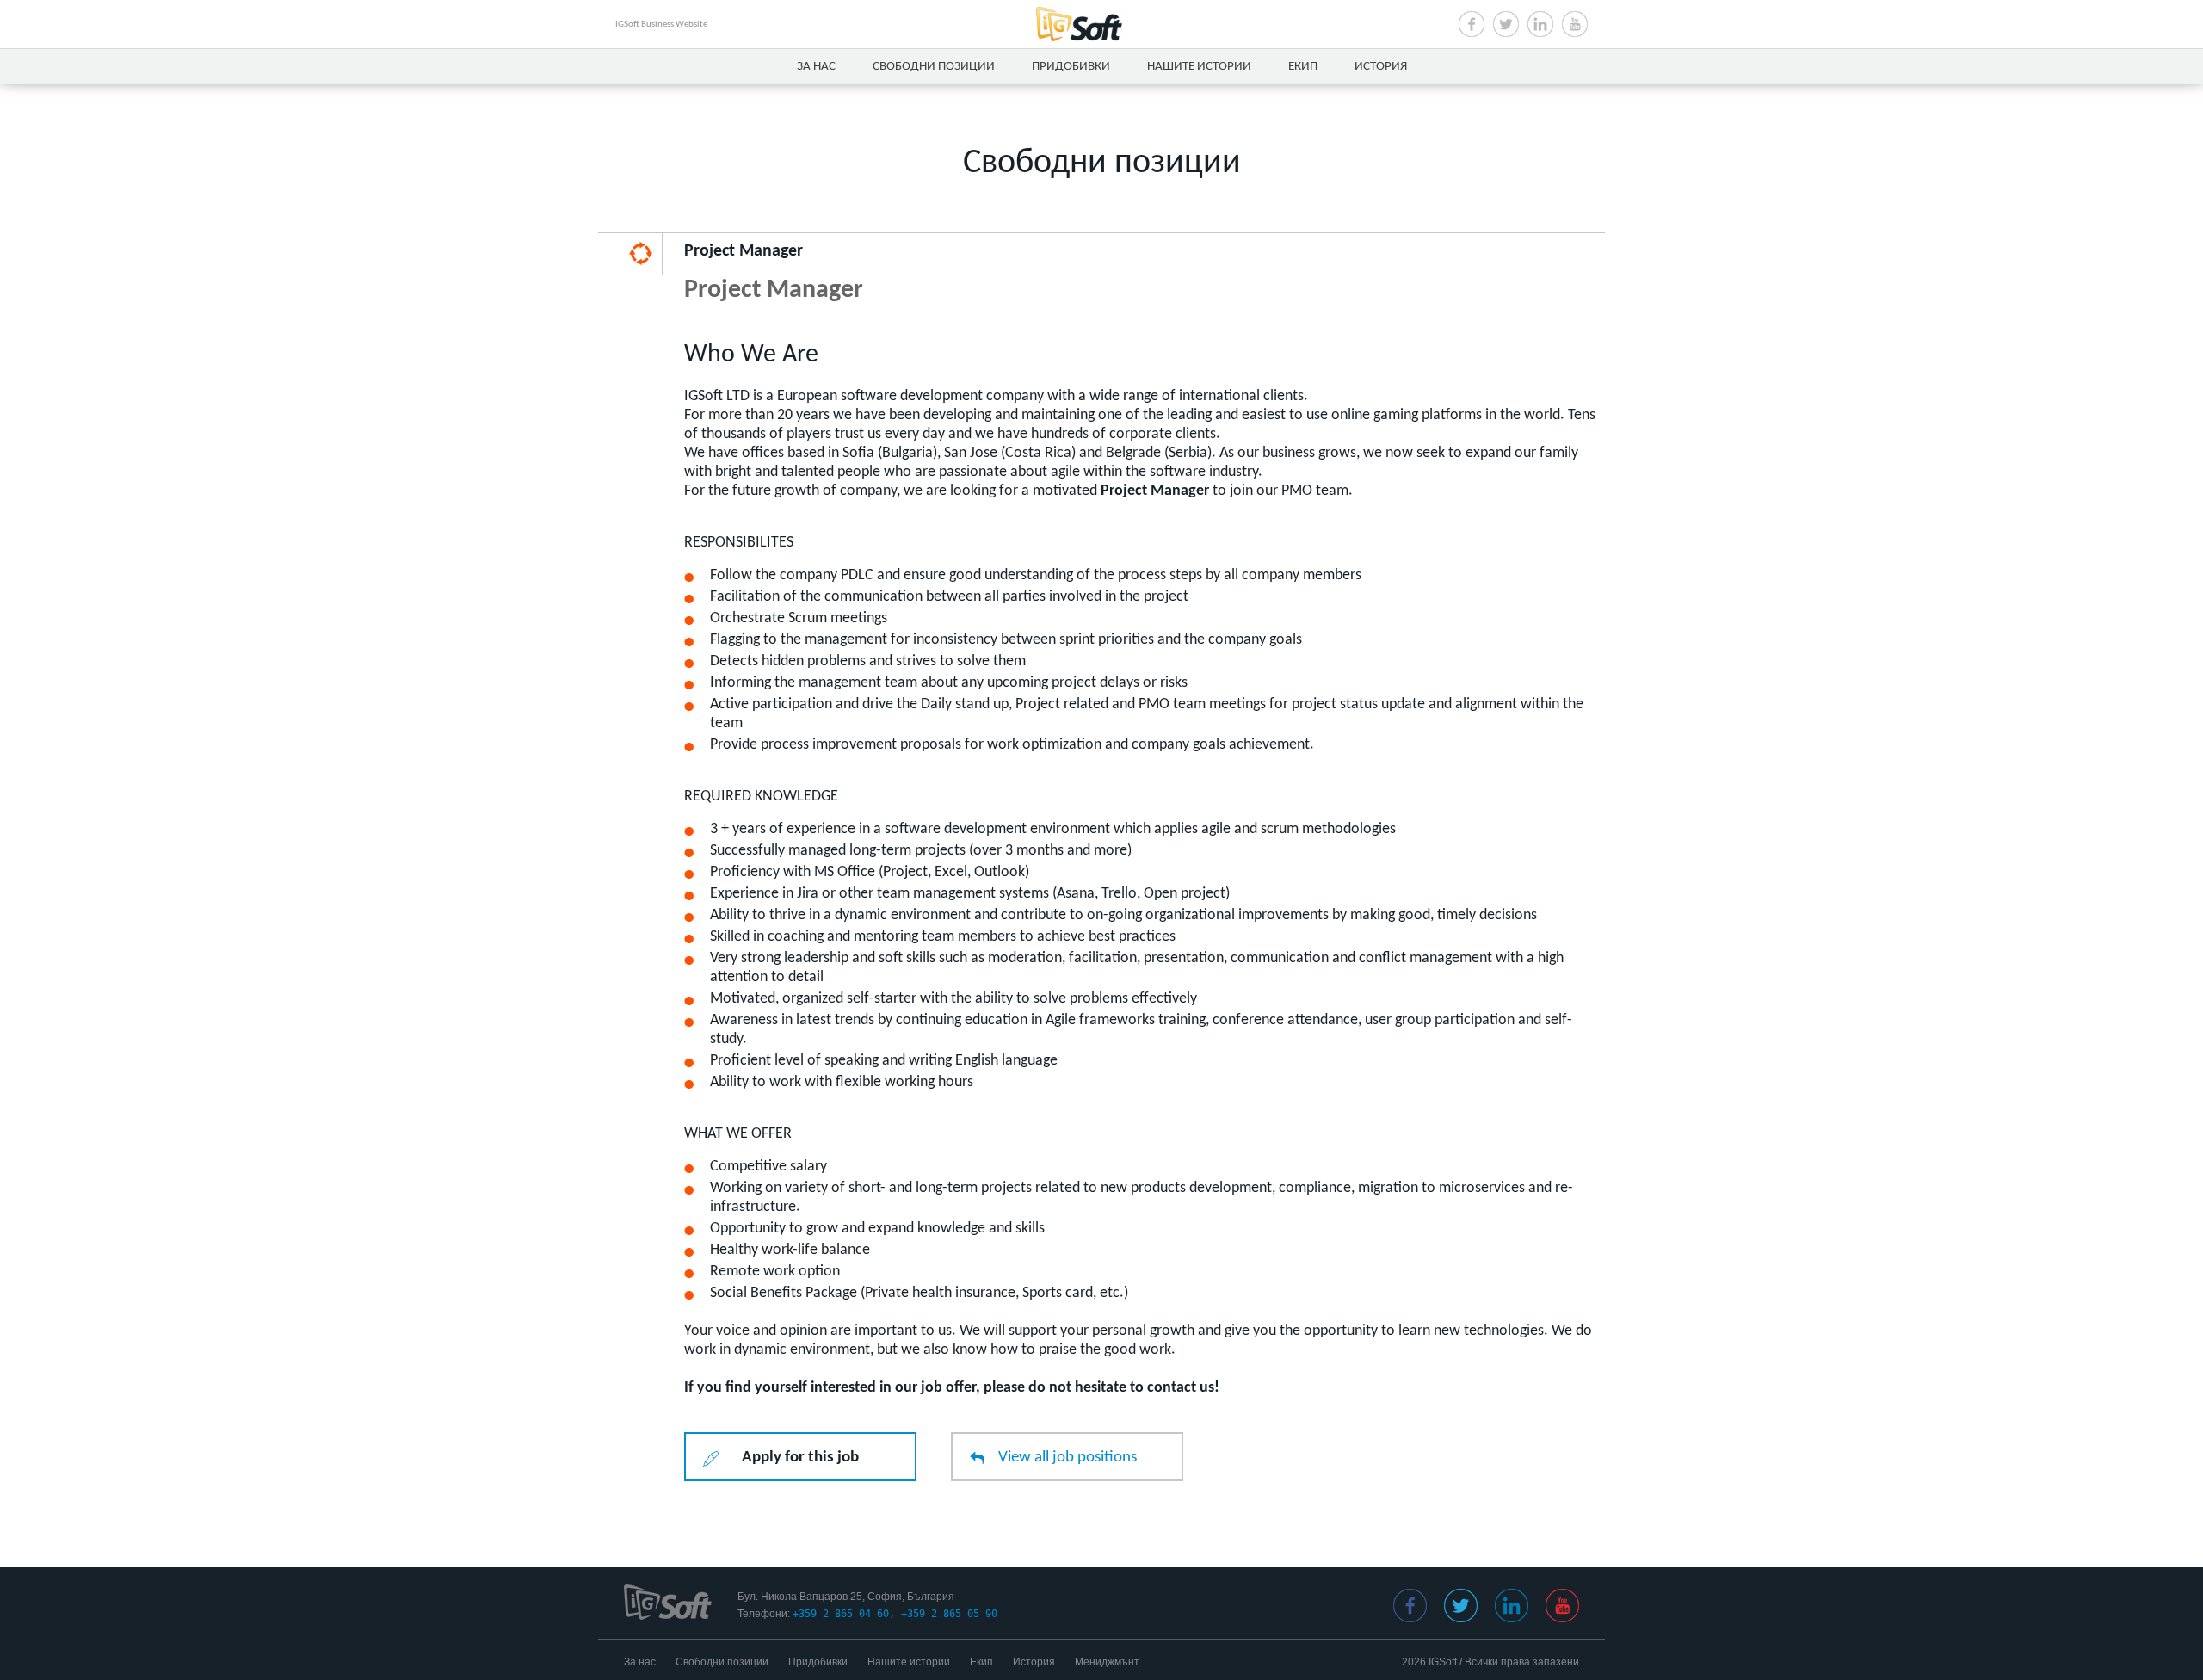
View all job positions (1068, 1458)
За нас (816, 67)
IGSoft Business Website (661, 25)
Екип (1303, 67)
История (1381, 67)
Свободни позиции (934, 67)
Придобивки (1071, 67)
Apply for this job (800, 1458)
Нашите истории (1199, 67)
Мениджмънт (1107, 1662)
